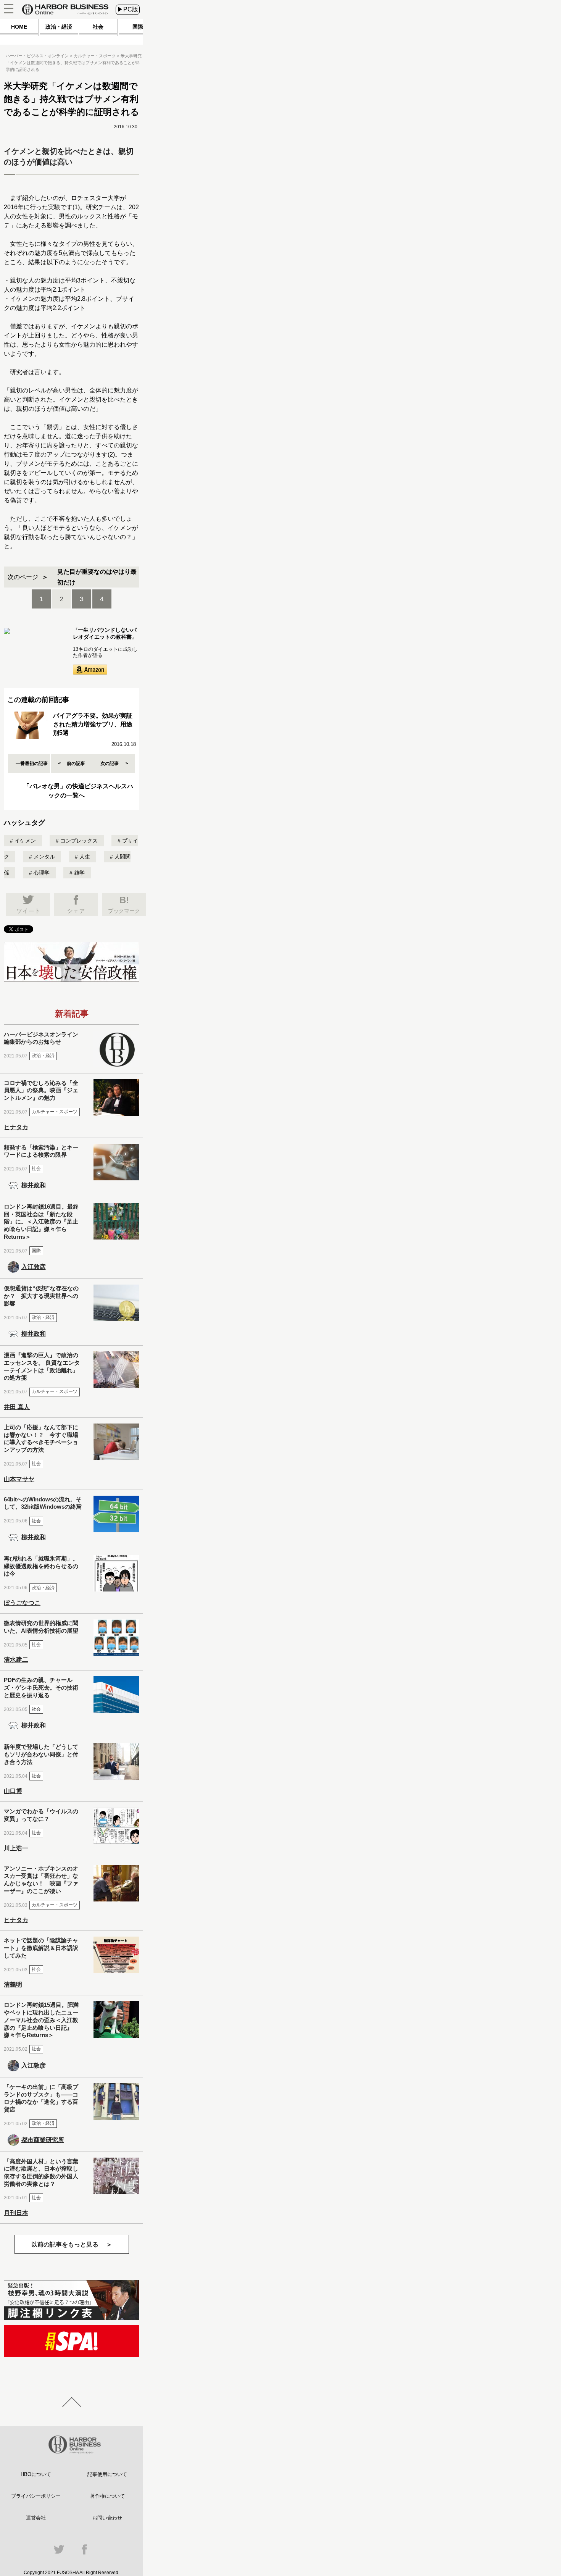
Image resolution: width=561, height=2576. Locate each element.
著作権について (107, 2496)
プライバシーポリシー (36, 2496)
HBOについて (36, 2474)
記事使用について (107, 2474)
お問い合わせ (107, 2518)
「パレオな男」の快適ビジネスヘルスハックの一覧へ (78, 791)
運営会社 (36, 2518)
